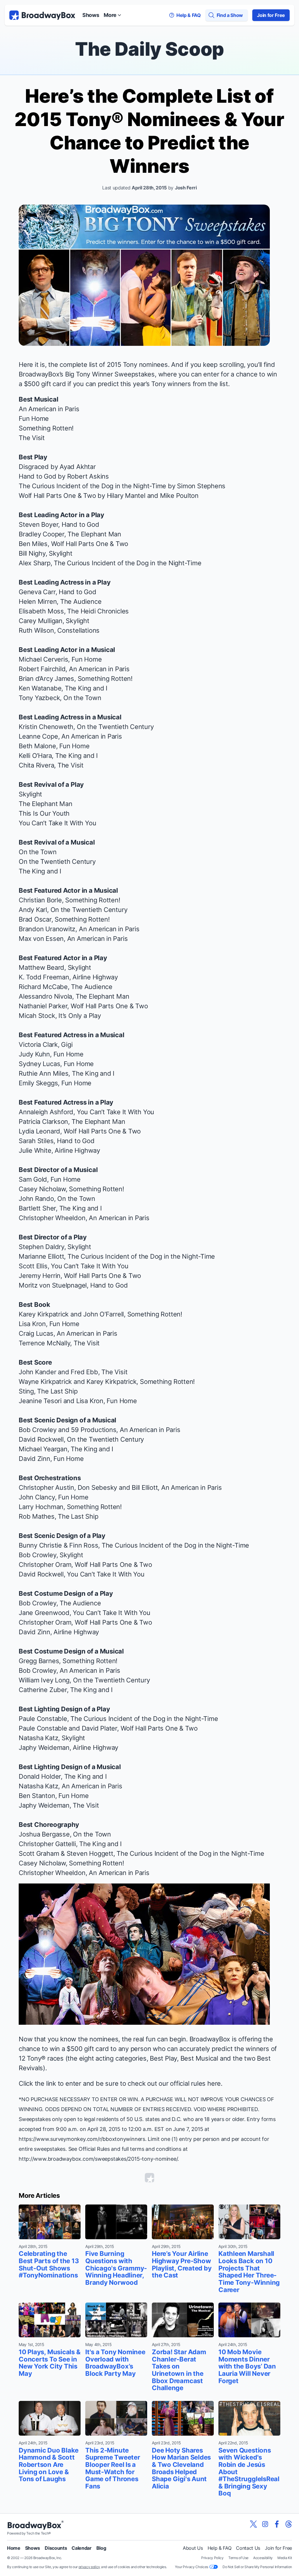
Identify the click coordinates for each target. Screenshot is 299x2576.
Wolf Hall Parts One (47, 496)
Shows (91, 15)
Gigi (67, 1044)
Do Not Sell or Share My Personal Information (257, 2567)
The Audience (81, 601)
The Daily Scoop (149, 49)
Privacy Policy (212, 2558)
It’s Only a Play (80, 1016)
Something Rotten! (46, 428)
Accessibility (263, 2558)
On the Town (82, 698)
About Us (193, 2548)
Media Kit (285, 2558)
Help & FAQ (220, 2548)
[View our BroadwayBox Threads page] (288, 2524)
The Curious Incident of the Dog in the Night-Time (92, 486)
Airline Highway (95, 977)
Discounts (56, 2548)
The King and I (86, 688)
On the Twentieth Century (115, 727)
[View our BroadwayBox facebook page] (277, 2524)
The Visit (32, 438)
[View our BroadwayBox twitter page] (253, 2524)
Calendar (81, 2548)
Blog (101, 2548)
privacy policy (89, 2567)
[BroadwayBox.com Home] (42, 15)
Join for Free (271, 15)
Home (14, 2548)
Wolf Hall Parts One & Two (109, 1006)
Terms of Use (238, 2558)
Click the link (37, 2083)
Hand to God (38, 476)
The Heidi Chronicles (98, 611)
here (214, 2083)
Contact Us (248, 2548)
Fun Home (34, 418)
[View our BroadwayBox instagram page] (265, 2524)
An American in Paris (49, 409)
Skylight (60, 553)
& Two (86, 496)
